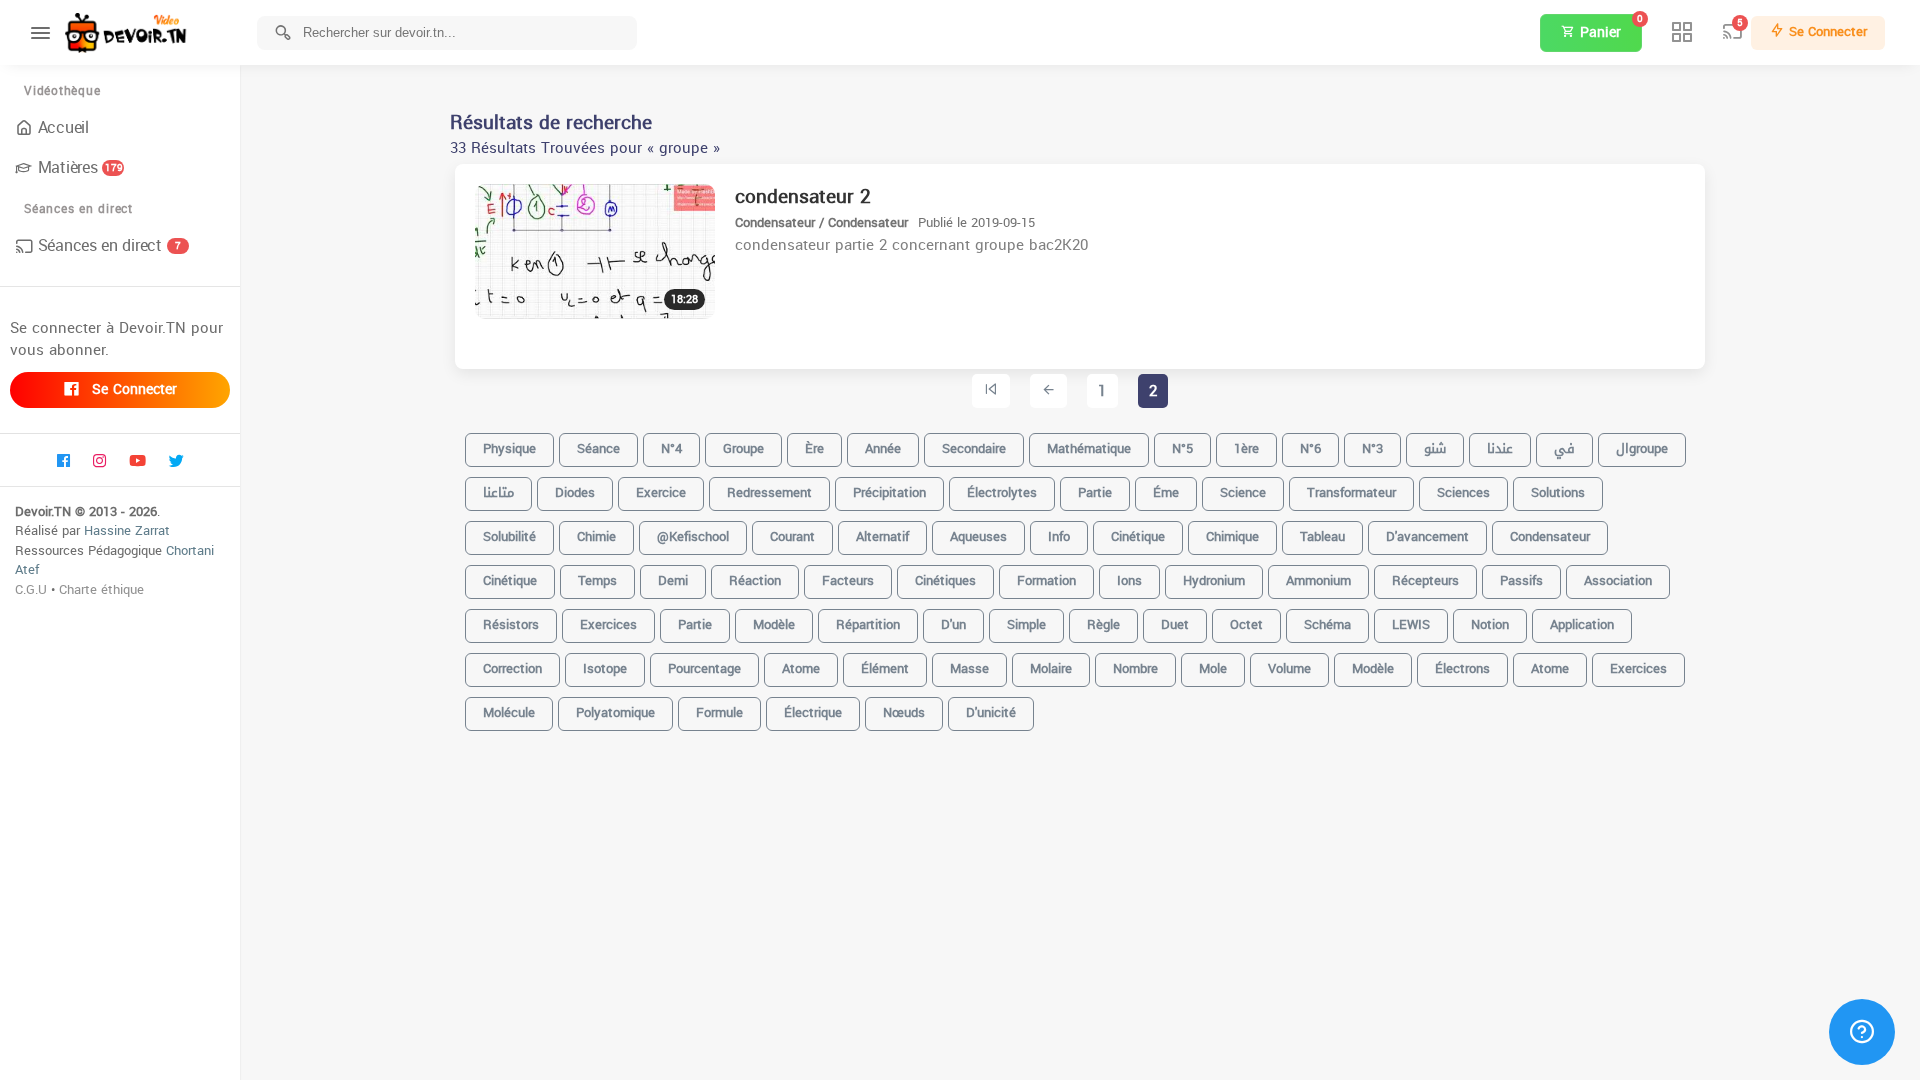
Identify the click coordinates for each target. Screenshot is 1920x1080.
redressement (769, 492)
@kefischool (693, 536)
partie (1095, 492)
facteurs (848, 580)
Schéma (1327, 624)
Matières (80, 167)
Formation (1046, 580)
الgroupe (1642, 448)
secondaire (974, 448)
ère (814, 448)
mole (1213, 668)
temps (597, 580)
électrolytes (1002, 492)
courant (792, 536)
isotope (605, 668)
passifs (1521, 580)
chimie (596, 536)
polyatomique (615, 712)
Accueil (63, 127)
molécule (509, 712)
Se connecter (132, 389)
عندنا (1500, 448)
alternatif (882, 536)
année (883, 448)
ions (1129, 580)
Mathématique (1089, 448)
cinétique (1138, 536)
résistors (511, 624)
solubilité (509, 536)
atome (1550, 668)
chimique (1232, 536)
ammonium (1318, 580)
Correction (512, 668)
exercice (661, 492)
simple (1026, 624)
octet (1246, 624)
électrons (1462, 668)
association (1618, 580)
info (1059, 536)
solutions (1558, 492)
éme (1166, 492)
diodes (575, 492)
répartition (868, 624)
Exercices (1638, 668)
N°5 (1182, 448)
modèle (1373, 668)
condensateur (1550, 536)
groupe (743, 448)
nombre (1135, 668)
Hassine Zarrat (127, 530)
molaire (1051, 668)
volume (1289, 668)
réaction (755, 580)
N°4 (671, 448)
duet (1175, 624)
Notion (1490, 624)
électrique (813, 712)
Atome (801, 668)
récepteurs (1425, 580)
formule (719, 712)
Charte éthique (101, 589)
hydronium (1214, 580)
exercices (608, 624)
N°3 (1372, 448)
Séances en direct (109, 245)
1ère (1246, 448)
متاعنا (498, 492)
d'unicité (991, 712)
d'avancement (1427, 536)
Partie (695, 624)
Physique (509, 448)
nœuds (904, 712)
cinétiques (945, 580)
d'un (953, 624)
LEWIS (1411, 624)
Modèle (774, 624)
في (1564, 448)
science (1243, 492)
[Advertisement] (1080, 1050)
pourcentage (704, 668)
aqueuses (978, 536)
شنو (1435, 448)
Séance (598, 448)
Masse (969, 668)
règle (1103, 624)
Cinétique (510, 580)
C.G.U (31, 589)
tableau (1322, 536)
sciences (1463, 492)
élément (885, 668)
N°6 (1310, 448)
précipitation (889, 492)
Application (1582, 624)
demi (673, 580)
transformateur (1351, 492)
